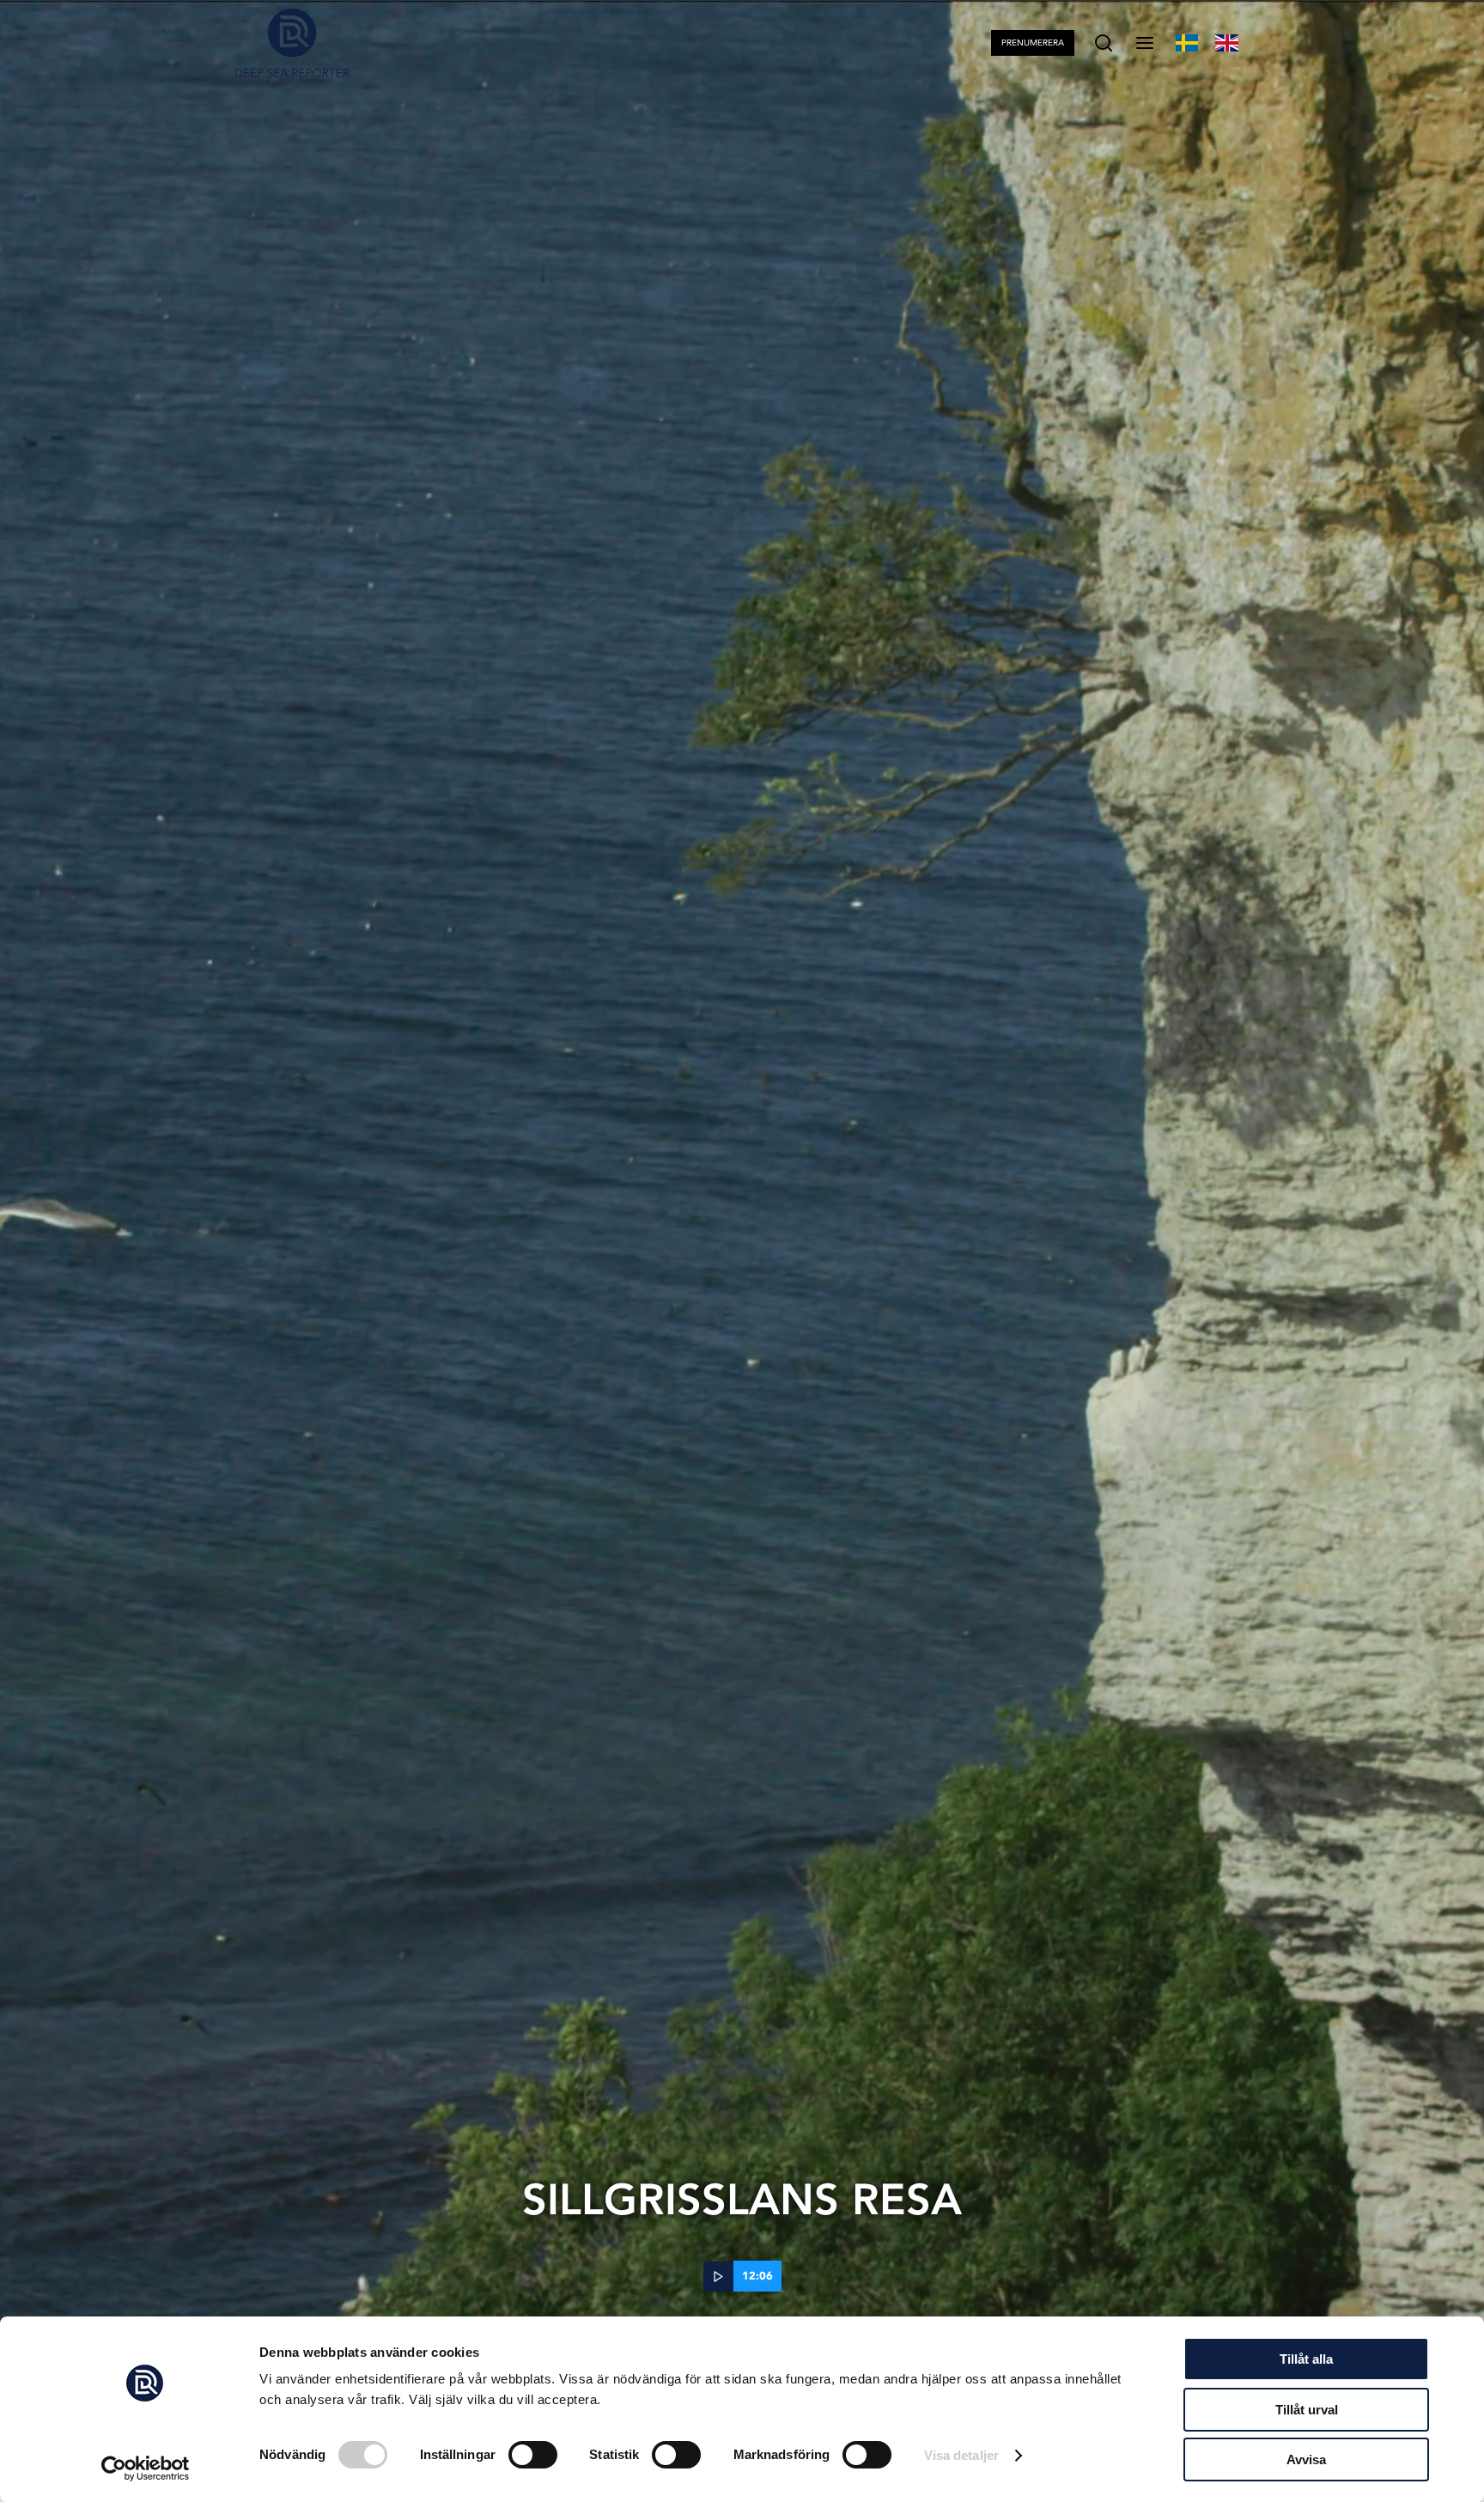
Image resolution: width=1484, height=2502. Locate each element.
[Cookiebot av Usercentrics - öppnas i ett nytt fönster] (146, 2469)
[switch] (533, 2455)
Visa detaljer (961, 2455)
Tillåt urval (1307, 2410)
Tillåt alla (1306, 2359)
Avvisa (1306, 2459)
